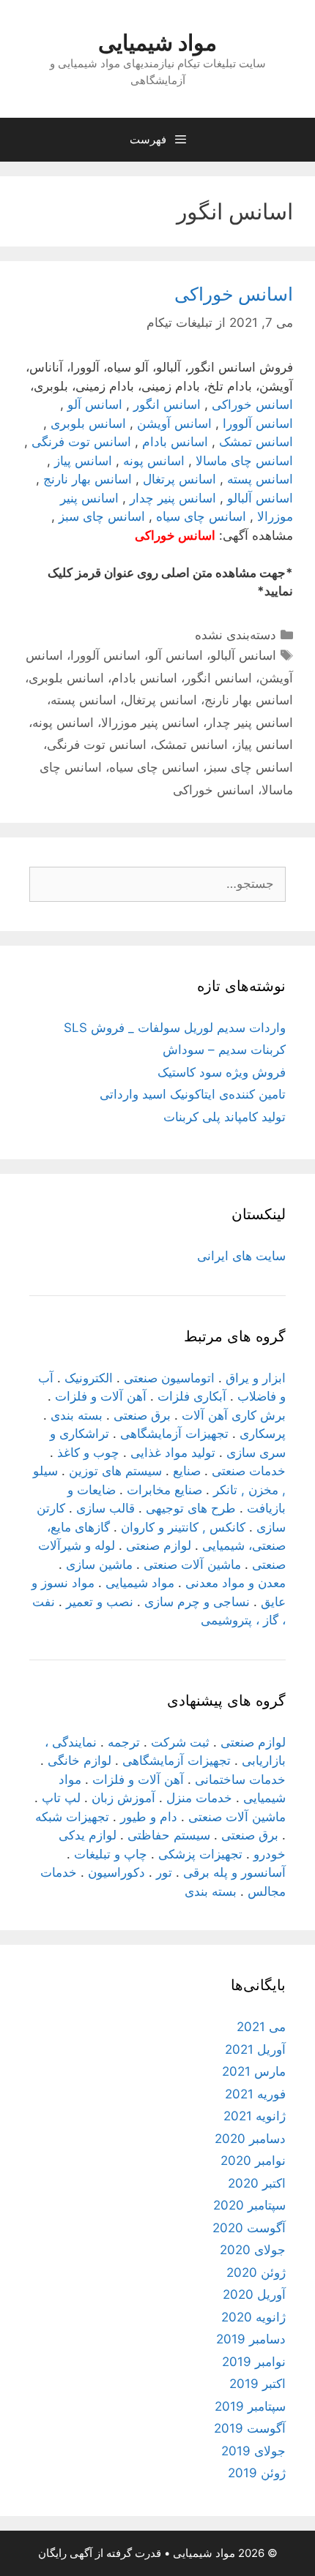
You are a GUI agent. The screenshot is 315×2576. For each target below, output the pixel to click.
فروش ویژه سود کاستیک (222, 1072)
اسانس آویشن (174, 423)
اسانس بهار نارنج (88, 479)
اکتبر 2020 (257, 2183)
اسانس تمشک (256, 442)
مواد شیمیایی (157, 42)
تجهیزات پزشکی (200, 1854)
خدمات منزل (199, 1798)
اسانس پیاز (83, 461)
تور (164, 1872)
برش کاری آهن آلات (234, 1415)
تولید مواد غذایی (173, 1453)
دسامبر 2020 (250, 2139)
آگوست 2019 (250, 2428)
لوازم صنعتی (159, 1545)
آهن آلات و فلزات (101, 1396)
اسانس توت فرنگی (81, 442)
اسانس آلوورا (258, 423)
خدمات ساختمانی (240, 1780)
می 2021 (261, 2027)
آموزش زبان (123, 1798)
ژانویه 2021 (255, 2116)
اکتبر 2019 (257, 2384)
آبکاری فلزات (192, 1396)
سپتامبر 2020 (249, 2205)
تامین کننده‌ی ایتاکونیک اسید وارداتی (193, 1094)
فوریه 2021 (255, 2094)
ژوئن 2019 (257, 2473)
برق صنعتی (142, 1415)
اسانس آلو (95, 404)
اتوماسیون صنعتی (169, 1378)
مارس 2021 (254, 2071)
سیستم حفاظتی (169, 1835)
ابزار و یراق (256, 1378)
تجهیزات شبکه (72, 1817)
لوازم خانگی (79, 1760)
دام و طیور (149, 1817)
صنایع (187, 1471)
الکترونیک (89, 1378)
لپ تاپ (61, 1798)
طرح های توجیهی (191, 1508)
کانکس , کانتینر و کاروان (183, 1527)
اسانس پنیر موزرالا (150, 723)
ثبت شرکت (180, 1742)
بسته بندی (77, 1415)
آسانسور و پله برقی (234, 1872)
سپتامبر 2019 (250, 2406)
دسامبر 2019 (251, 2339)
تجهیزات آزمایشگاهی (174, 1434)
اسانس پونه (154, 461)
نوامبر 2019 (254, 2362)
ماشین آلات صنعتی (192, 1564)
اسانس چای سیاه (201, 516)
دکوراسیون (116, 1872)
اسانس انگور (167, 404)
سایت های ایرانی (241, 1256)
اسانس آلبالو (260, 498)
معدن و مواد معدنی (236, 1583)
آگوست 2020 (249, 2228)
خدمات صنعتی (249, 1471)
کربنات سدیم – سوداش (224, 1050)
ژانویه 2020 (253, 2317)
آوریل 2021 (255, 2049)
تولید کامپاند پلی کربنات (225, 1117)
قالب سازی (105, 1508)
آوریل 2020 (254, 2294)
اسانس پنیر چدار (173, 498)
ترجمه (124, 1742)
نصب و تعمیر (100, 1602)
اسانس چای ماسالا (244, 461)
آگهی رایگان (65, 2553)
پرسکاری (263, 1434)
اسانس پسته (260, 479)
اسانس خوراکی (234, 294)
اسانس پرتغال (179, 479)
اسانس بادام (175, 442)
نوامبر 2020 (253, 2161)
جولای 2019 (253, 2451)
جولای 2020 (253, 2250)
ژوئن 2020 (256, 2272)
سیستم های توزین (115, 1471)
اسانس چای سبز (102, 516)
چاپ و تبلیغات (111, 1854)
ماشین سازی (99, 1564)
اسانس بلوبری (88, 423)
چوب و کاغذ (88, 1453)
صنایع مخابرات (164, 1490)
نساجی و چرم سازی (197, 1602)
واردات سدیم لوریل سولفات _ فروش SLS (175, 1028)
